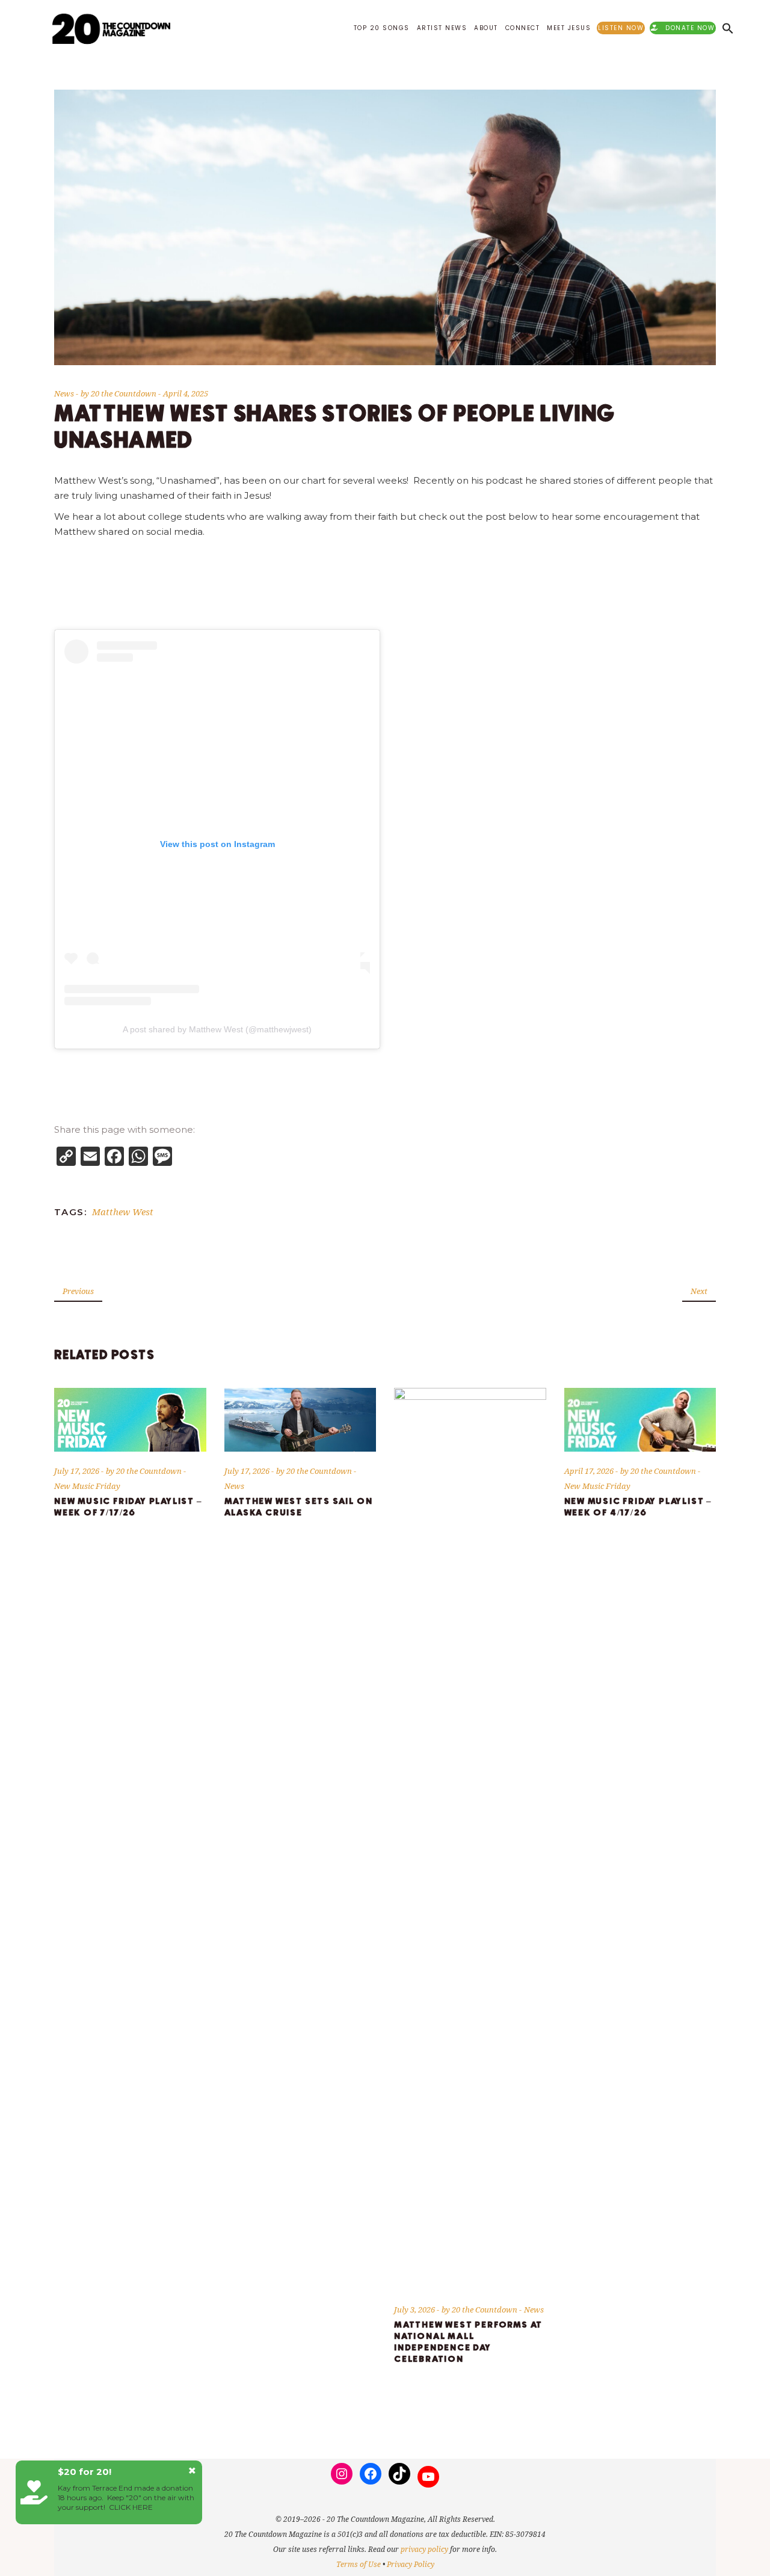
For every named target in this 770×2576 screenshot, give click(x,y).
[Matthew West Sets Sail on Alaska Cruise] (300, 1419)
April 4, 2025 (186, 393)
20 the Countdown (125, 393)
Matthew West (123, 1212)
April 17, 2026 (590, 1471)
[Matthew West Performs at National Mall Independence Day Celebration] (470, 1839)
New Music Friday (87, 1486)
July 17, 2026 (78, 1471)
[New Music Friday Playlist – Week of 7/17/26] (130, 1419)
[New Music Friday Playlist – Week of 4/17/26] (640, 1419)
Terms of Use (359, 2564)
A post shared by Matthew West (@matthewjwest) (217, 1029)
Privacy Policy (411, 2564)
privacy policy (424, 2549)
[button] (728, 28)
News (64, 393)
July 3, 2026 (415, 2309)
